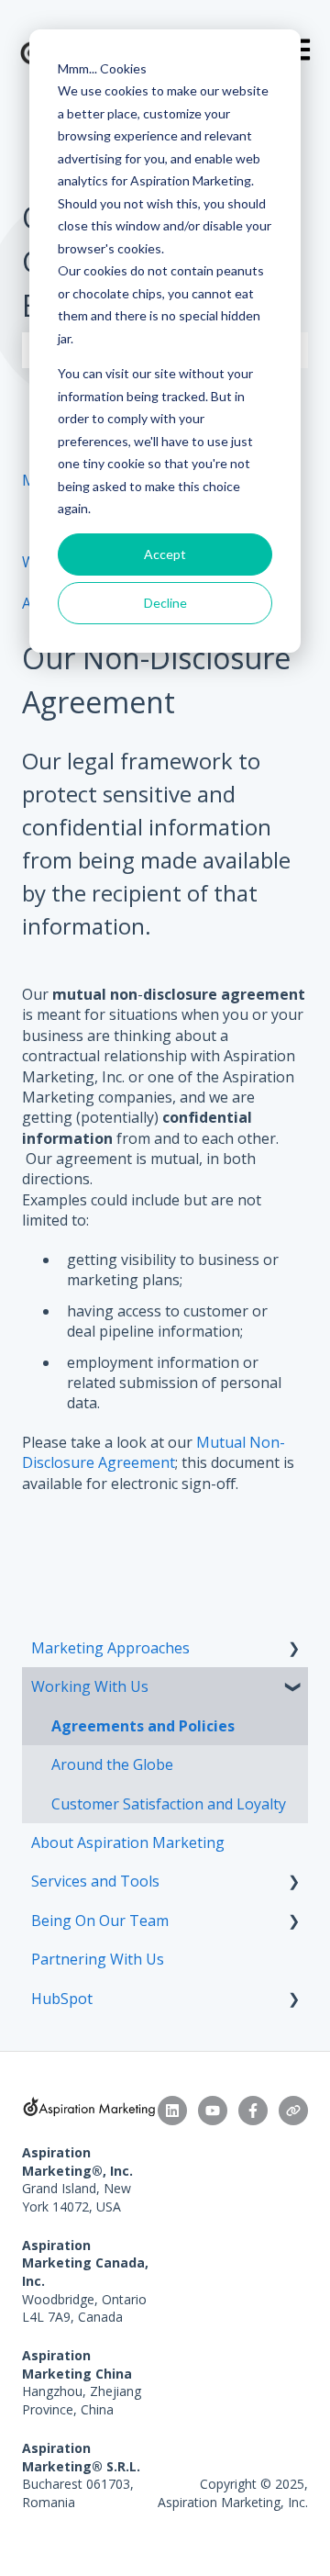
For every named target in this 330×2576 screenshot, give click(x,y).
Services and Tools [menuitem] (95, 1881)
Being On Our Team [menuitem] (100, 1921)
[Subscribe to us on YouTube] (213, 2111)
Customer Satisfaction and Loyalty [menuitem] (169, 1804)
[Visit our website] (293, 2111)
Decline (165, 603)
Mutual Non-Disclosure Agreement (154, 1452)
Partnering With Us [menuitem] (98, 1959)
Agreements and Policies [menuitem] (143, 1726)
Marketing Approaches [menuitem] (110, 1648)
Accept (165, 554)
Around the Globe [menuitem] (112, 1764)
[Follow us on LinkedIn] (172, 2111)
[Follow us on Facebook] (253, 2111)
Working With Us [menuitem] (90, 1686)
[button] (293, 1649)
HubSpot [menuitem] (62, 1999)
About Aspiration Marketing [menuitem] (128, 1842)
